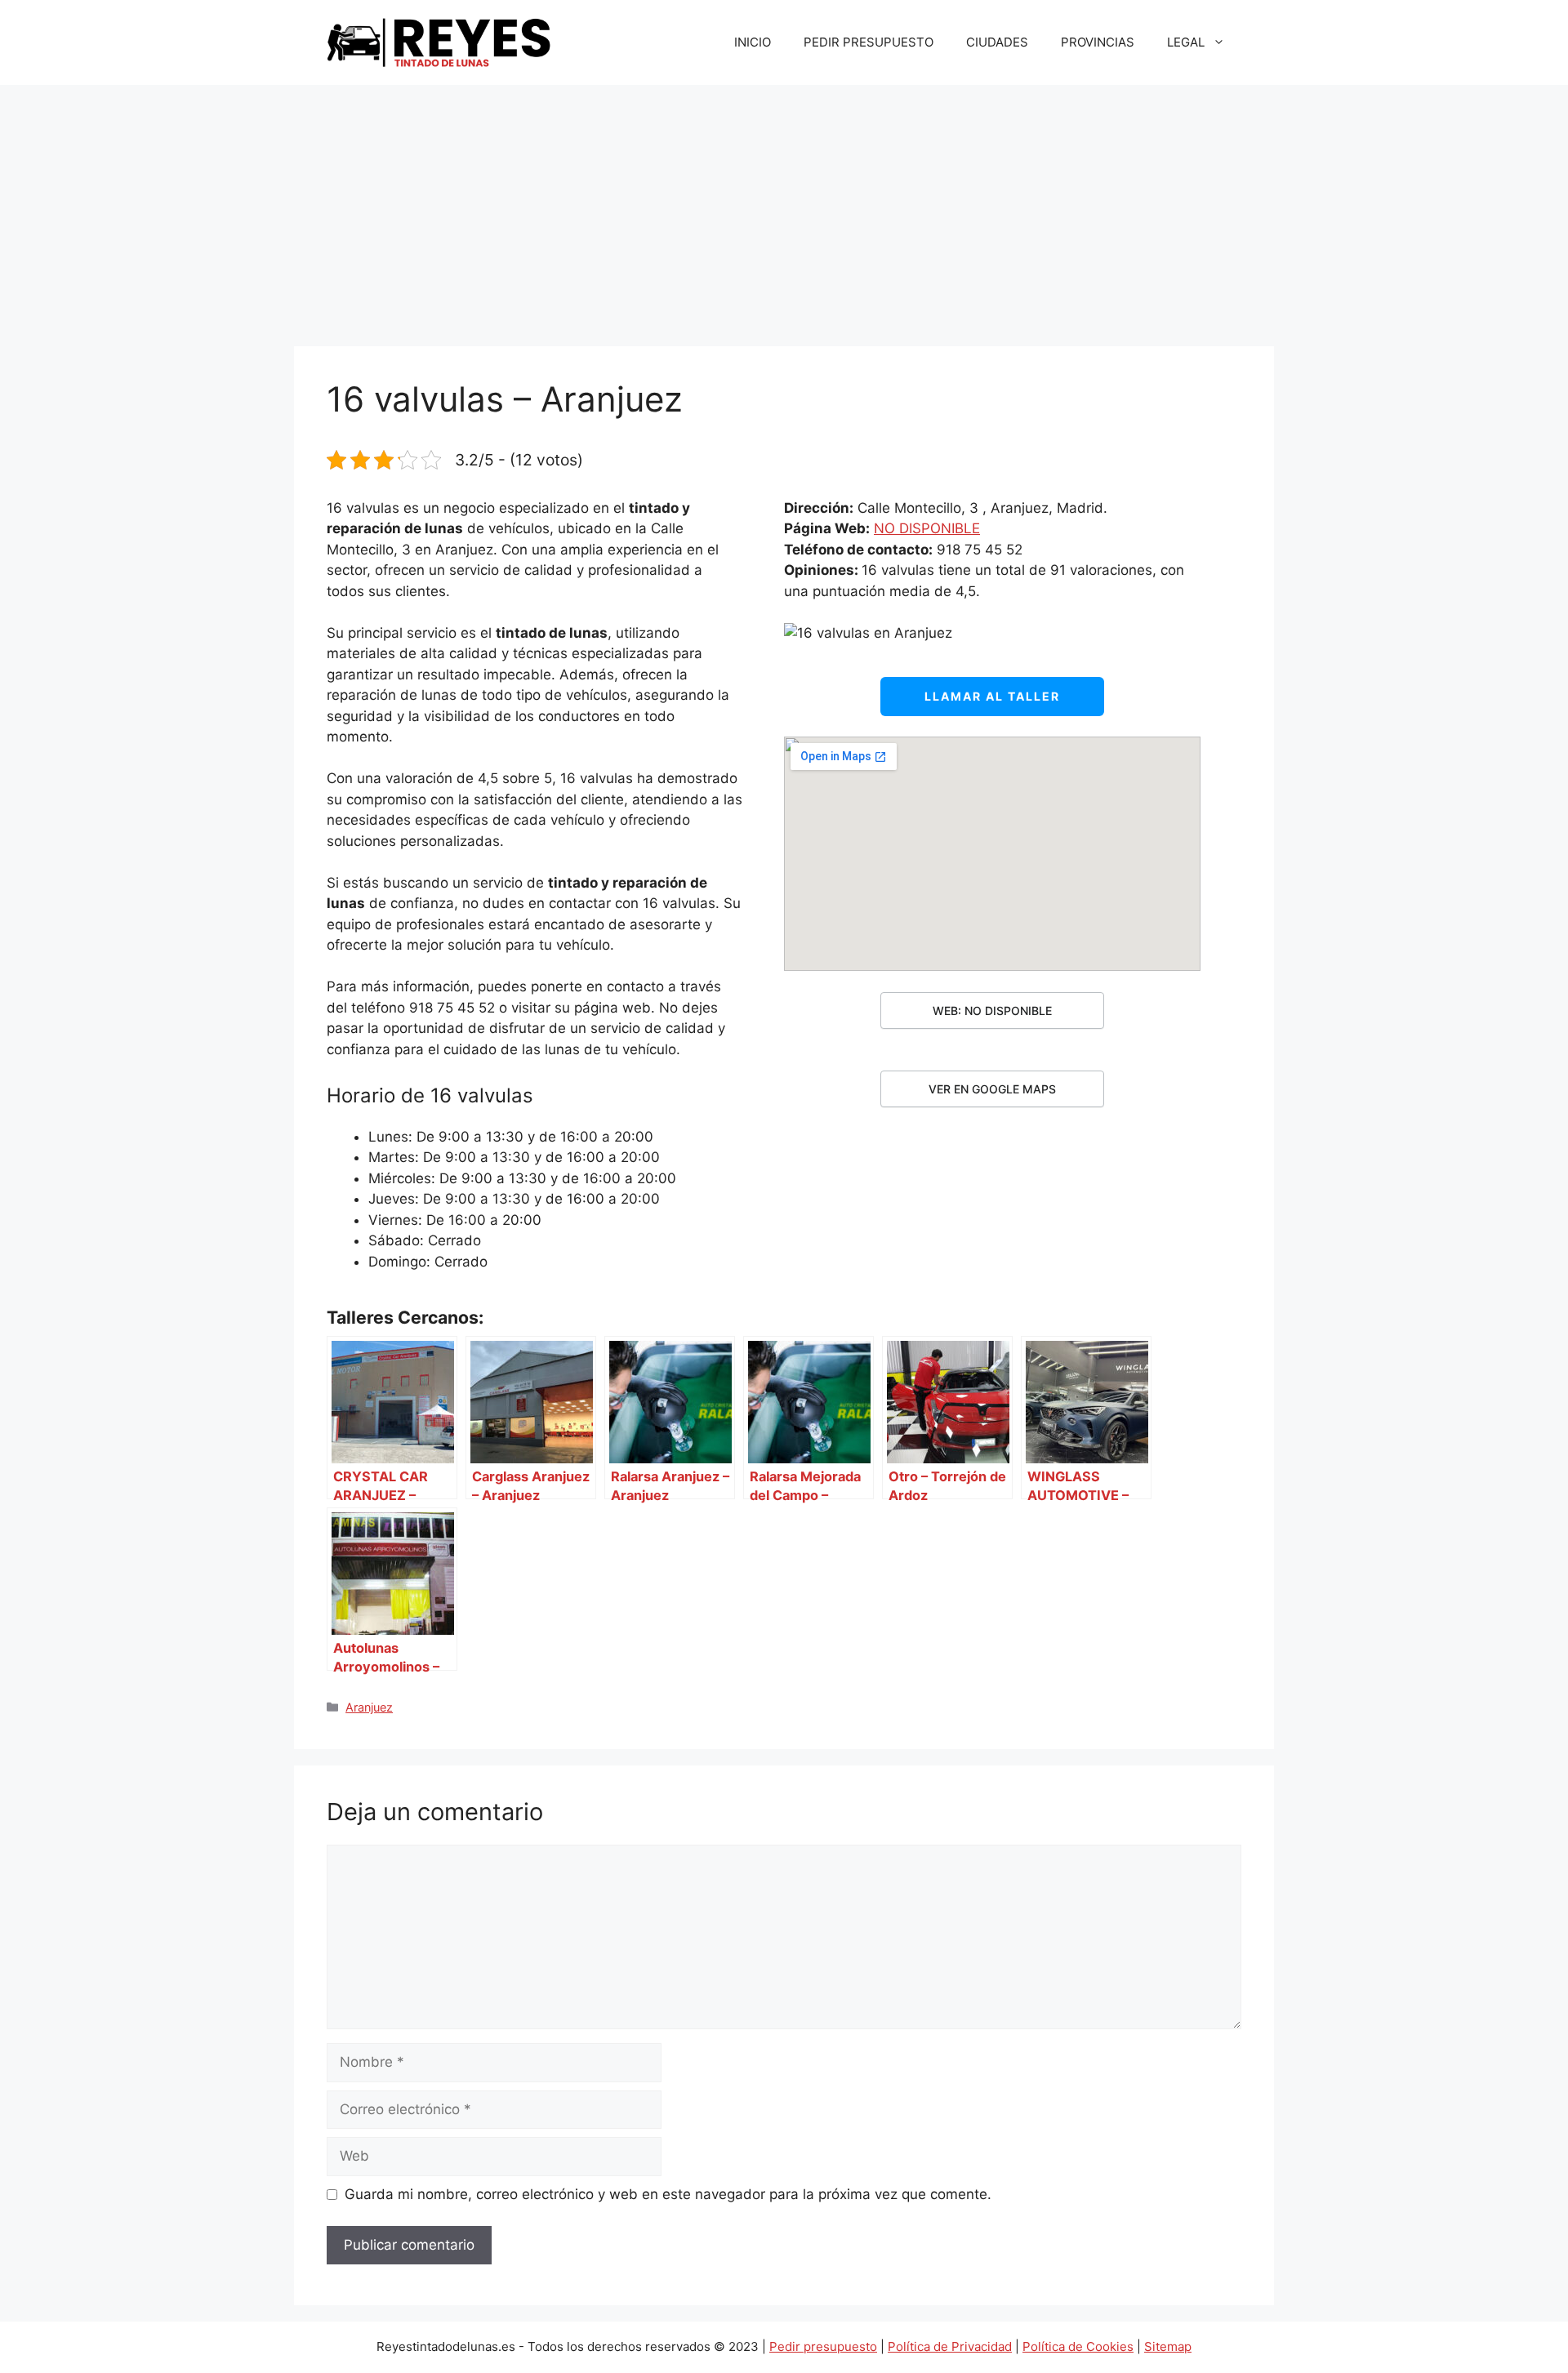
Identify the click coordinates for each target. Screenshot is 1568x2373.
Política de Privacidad (950, 2346)
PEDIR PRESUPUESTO (869, 42)
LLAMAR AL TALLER (992, 696)
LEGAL (1186, 42)
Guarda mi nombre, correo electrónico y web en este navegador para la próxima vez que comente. (668, 2194)
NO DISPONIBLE (927, 528)
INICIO (753, 42)
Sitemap (1168, 2346)
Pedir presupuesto (823, 2346)
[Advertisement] (784, 207)
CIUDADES (997, 42)
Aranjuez (369, 1707)
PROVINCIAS (1098, 42)
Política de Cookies (1078, 2346)
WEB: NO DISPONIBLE (992, 1011)
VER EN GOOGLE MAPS (992, 1089)
